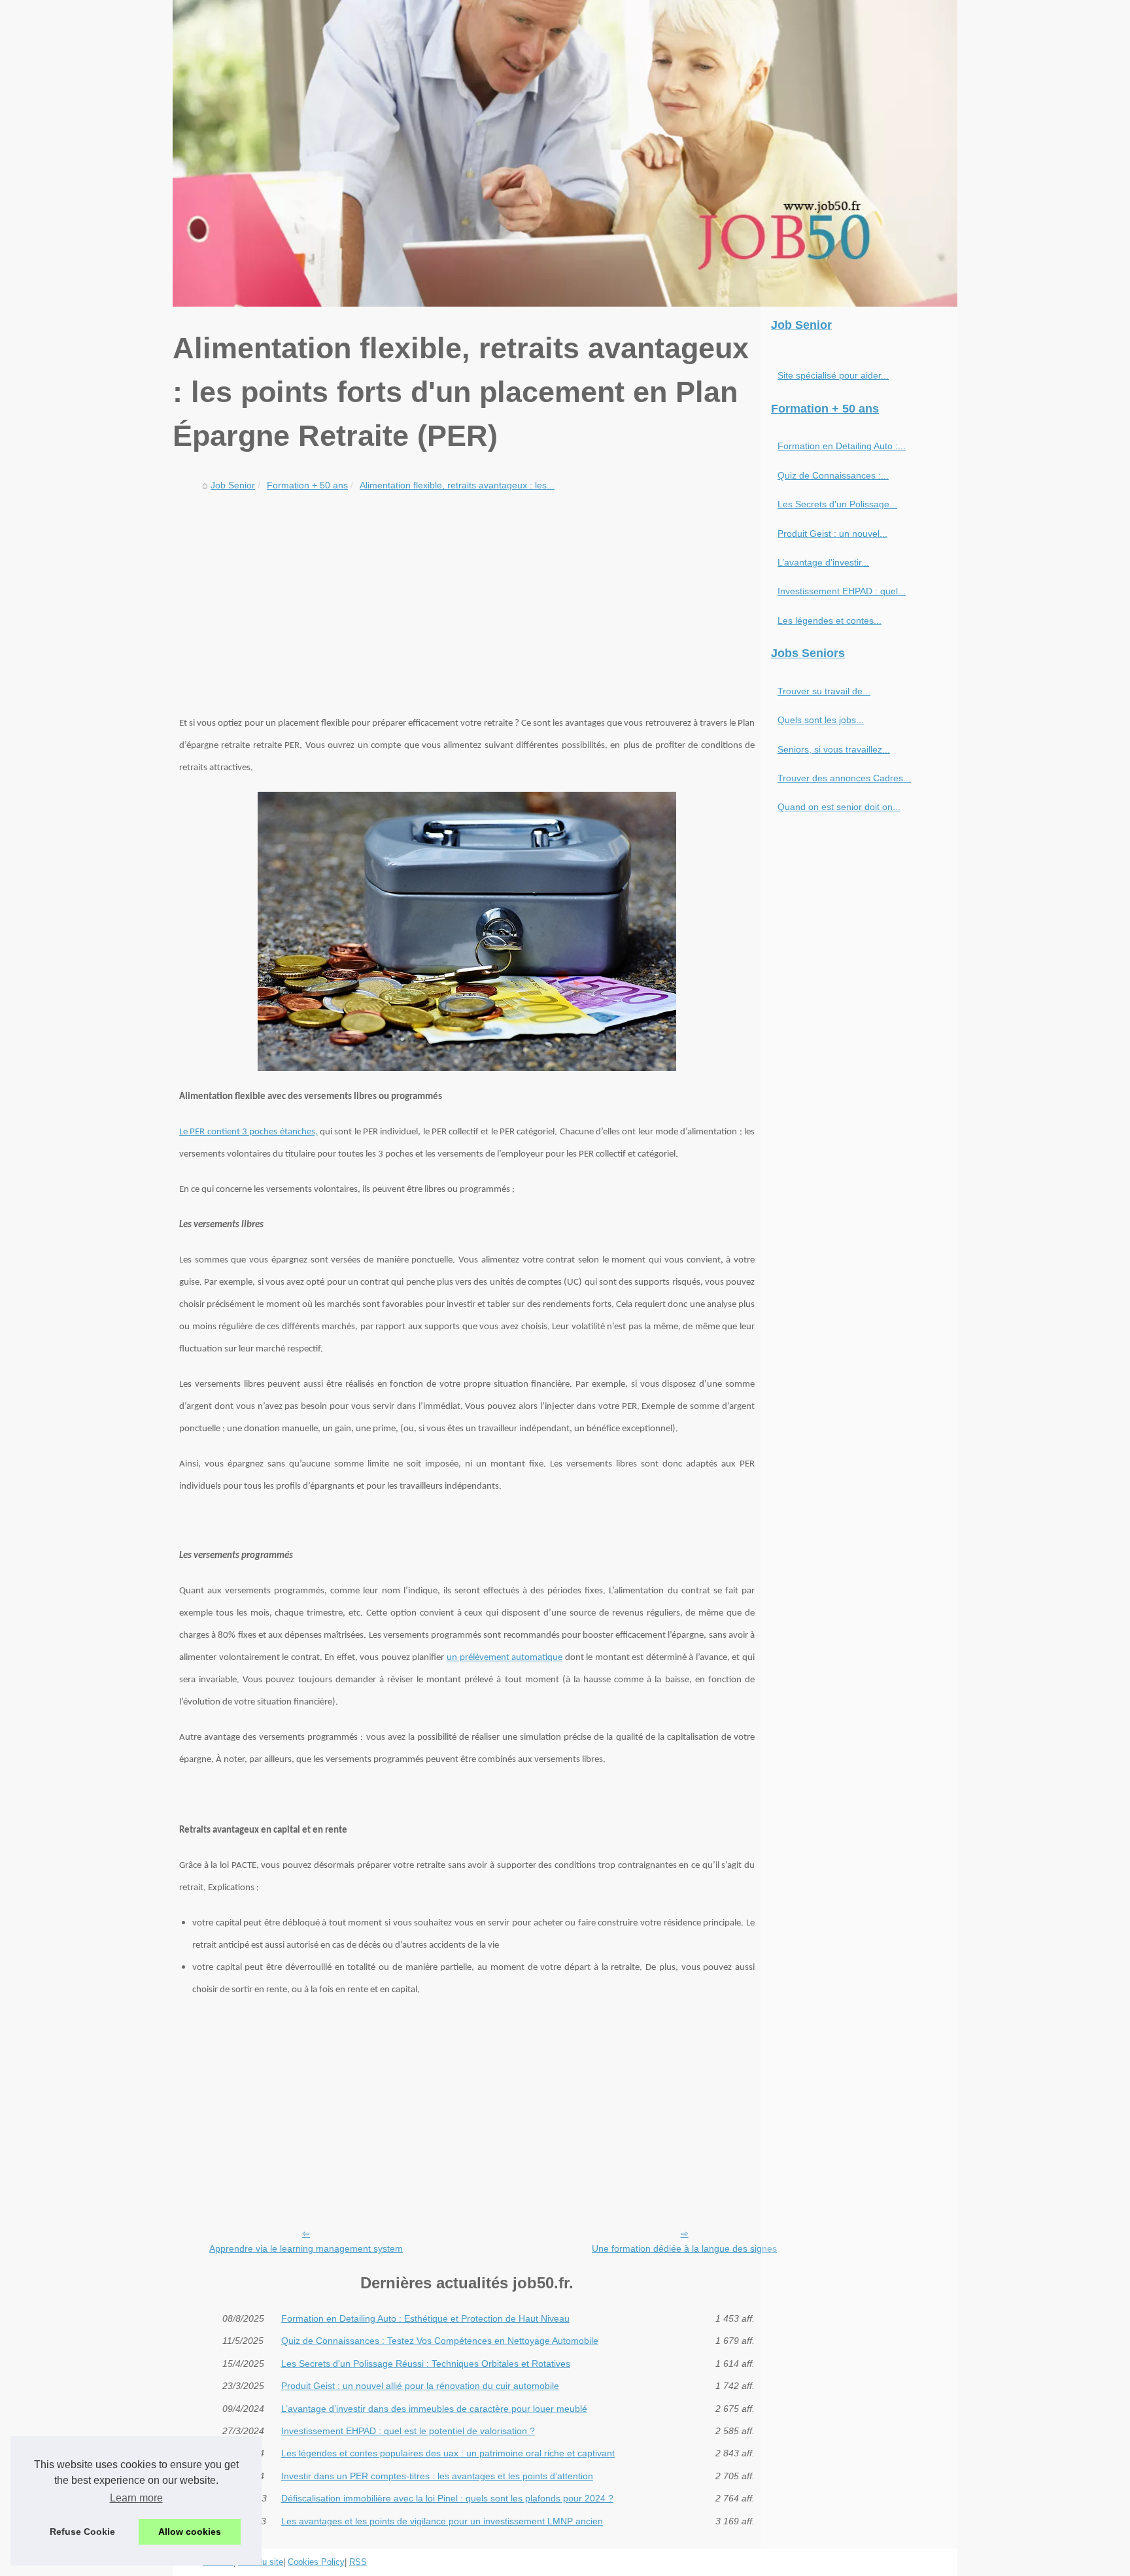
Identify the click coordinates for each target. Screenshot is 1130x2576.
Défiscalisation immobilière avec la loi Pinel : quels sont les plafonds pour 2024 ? (447, 2498)
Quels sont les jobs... (821, 720)
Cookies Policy (316, 2562)
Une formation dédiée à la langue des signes (684, 2248)
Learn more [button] (136, 2498)
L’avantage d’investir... (823, 562)
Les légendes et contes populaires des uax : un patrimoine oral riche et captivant (448, 2453)
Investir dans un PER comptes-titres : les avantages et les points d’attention (437, 2476)
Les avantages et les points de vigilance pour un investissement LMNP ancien (442, 2521)
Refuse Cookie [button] (82, 2532)
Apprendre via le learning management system (306, 2248)
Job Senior (233, 485)
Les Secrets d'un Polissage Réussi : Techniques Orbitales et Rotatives (426, 2364)
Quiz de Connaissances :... (833, 475)
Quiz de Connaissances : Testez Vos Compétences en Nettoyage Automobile (440, 2341)
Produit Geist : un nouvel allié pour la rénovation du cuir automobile (420, 2386)
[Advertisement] (467, 594)
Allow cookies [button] (190, 2532)
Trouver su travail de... (824, 691)
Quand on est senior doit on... (839, 807)
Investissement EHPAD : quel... (842, 591)
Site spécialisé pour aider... (833, 375)
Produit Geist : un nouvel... (832, 534)
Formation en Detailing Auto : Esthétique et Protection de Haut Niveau (425, 2318)
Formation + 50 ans (307, 485)
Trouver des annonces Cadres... (844, 778)
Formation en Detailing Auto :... (842, 446)
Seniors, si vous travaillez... (834, 749)
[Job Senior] (565, 153)
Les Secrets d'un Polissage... (837, 504)
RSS (358, 2562)
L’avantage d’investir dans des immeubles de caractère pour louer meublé (434, 2409)
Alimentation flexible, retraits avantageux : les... (457, 485)
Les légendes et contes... (830, 620)
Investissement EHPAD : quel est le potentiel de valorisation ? (408, 2431)
